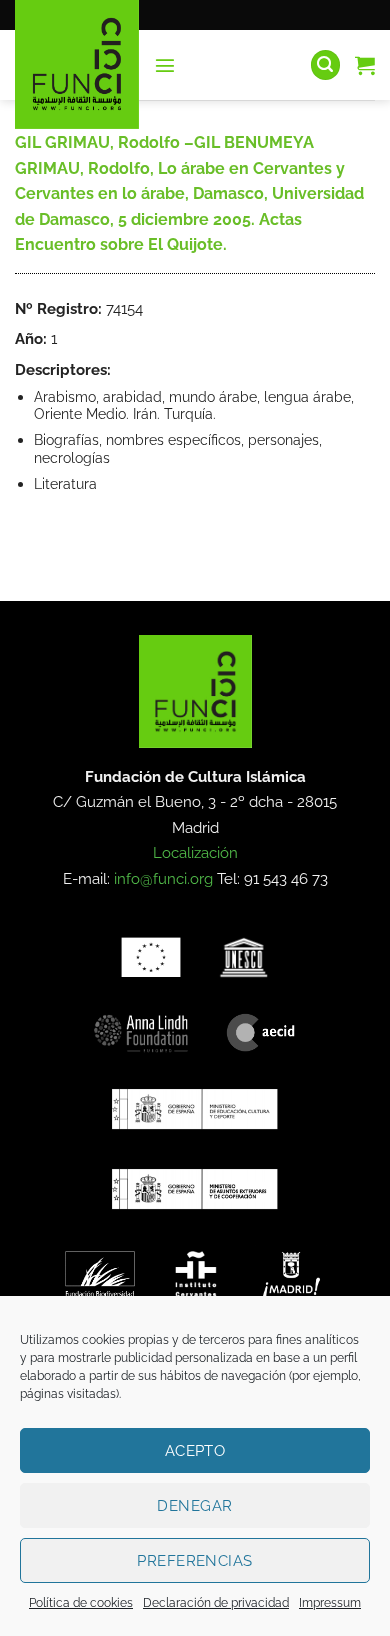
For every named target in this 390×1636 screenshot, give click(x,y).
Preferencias (194, 1561)
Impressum (330, 1603)
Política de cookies (81, 1603)
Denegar (194, 1506)
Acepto (195, 1451)
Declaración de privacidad (216, 1603)
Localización (195, 853)
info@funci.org (163, 879)
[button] (165, 65)
